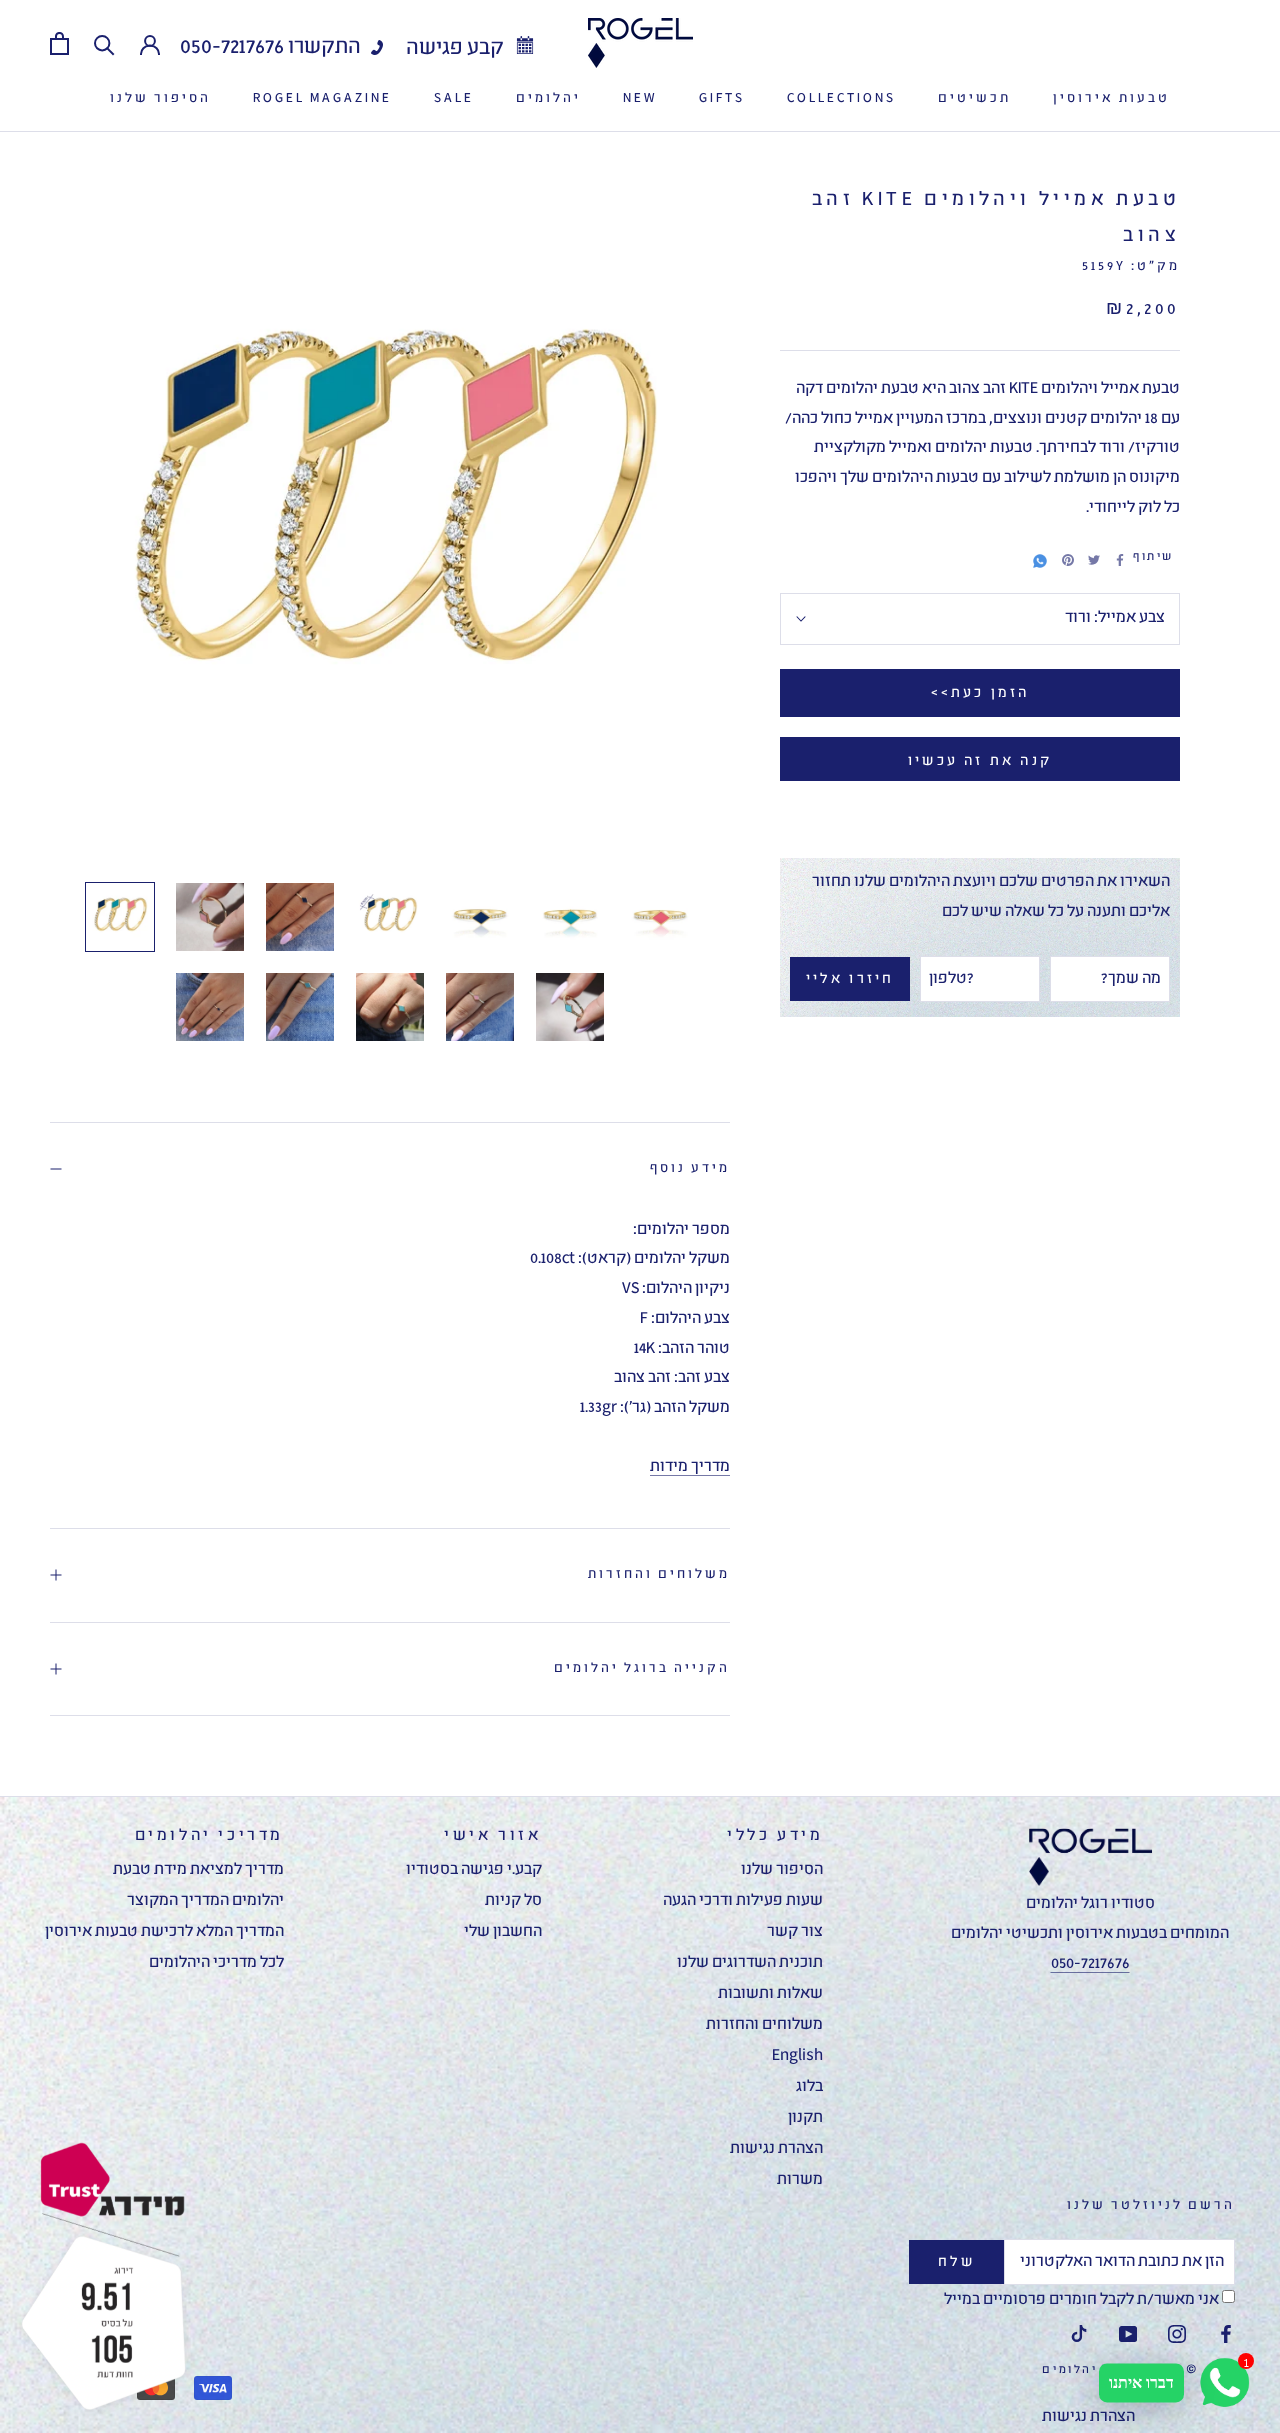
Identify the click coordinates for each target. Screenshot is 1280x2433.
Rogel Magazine (322, 98)
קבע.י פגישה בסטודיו (474, 1870)
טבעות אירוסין (1111, 98)
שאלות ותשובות (770, 1994)
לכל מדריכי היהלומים (216, 1963)
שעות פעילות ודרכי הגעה (743, 1901)
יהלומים (548, 98)
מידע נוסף (690, 1168)
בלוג (809, 2087)
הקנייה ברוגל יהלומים (642, 1668)
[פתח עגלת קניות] (59, 43)
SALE (454, 98)
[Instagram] (1177, 2336)
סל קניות (513, 1901)
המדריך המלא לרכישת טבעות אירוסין (164, 1932)
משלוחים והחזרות (659, 1574)
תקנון (805, 2118)
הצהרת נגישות (776, 2149)
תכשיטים (974, 98)
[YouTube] (1128, 2336)
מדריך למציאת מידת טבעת (198, 1870)
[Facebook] (1120, 560)
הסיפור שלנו (160, 98)
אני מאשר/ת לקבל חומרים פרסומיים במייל (1083, 2300)
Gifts (722, 98)
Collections (841, 98)
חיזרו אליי (850, 979)
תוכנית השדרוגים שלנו (750, 1963)
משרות (800, 2180)
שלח (957, 2262)
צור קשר (795, 1932)
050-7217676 (232, 47)
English (797, 2056)
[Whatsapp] (1040, 558)
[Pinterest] (1068, 560)
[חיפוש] (104, 43)
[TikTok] (1079, 2336)
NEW (640, 98)
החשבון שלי (503, 1932)
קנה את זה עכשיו (980, 761)
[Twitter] (1094, 560)
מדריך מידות (690, 1467)
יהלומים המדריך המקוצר (205, 1901)
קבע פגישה (457, 48)
